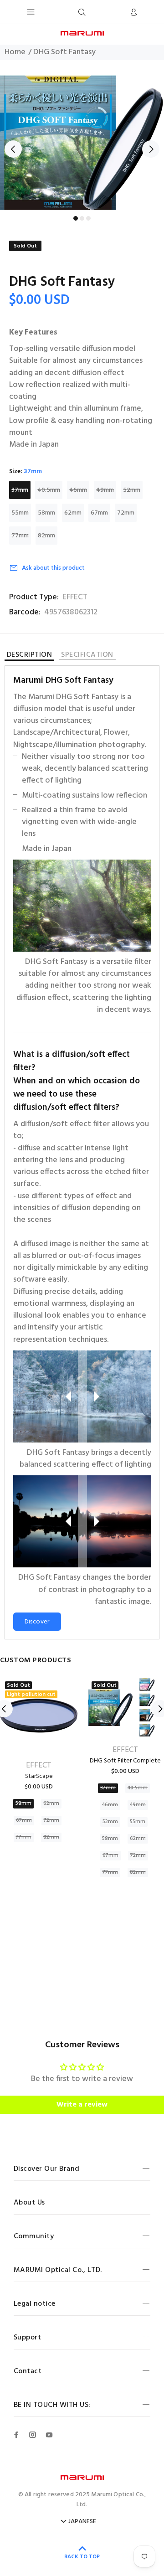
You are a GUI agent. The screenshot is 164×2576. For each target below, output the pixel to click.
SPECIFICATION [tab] (87, 656)
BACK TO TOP (82, 2557)
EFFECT (75, 598)
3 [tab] (88, 218)
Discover (37, 1622)
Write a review (82, 2105)
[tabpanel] (82, 143)
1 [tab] (76, 218)
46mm (78, 490)
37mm (20, 490)
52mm (132, 490)
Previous (13, 149)
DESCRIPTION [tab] (29, 656)
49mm (105, 490)
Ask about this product (53, 568)
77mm (20, 536)
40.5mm (49, 490)
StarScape (39, 1776)
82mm (46, 536)
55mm (20, 513)
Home (15, 52)
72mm (126, 513)
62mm (73, 513)
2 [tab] (82, 218)
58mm (46, 513)
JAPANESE (82, 2522)
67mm (99, 513)
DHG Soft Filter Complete (125, 1761)
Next (151, 149)
